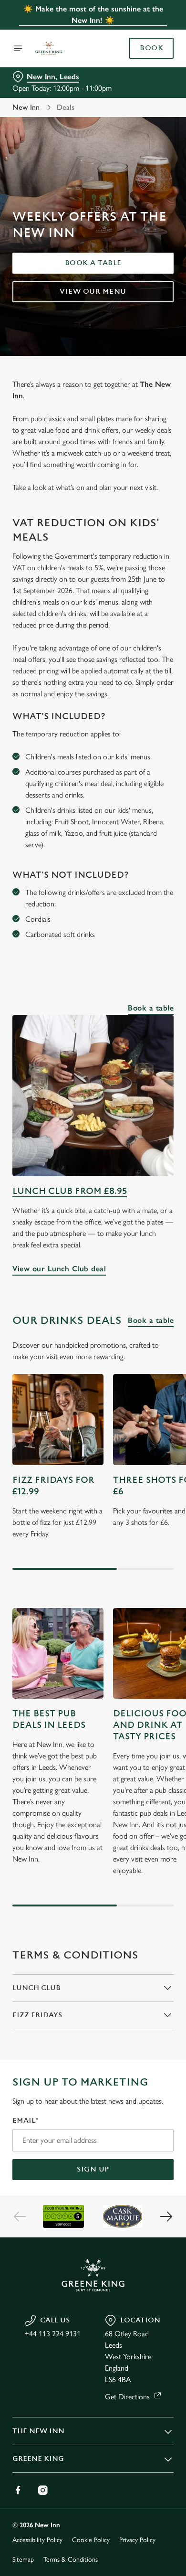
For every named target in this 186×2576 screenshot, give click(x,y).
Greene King (38, 2459)
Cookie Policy (91, 2540)
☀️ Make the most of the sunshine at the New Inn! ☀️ (93, 15)
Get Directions (127, 2397)
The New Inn (38, 2431)
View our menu (93, 292)
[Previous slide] (20, 2216)
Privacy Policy (137, 2540)
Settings (143, 1399)
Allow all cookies (93, 1430)
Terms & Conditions (71, 2560)
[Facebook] (18, 2490)
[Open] (18, 48)
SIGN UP (93, 2169)
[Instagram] (43, 2490)
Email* (26, 2121)
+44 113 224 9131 (53, 2334)
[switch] (161, 1301)
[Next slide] (166, 2216)
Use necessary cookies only (93, 1461)
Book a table (93, 263)
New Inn (26, 107)
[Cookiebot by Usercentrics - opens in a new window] (134, 1107)
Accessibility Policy (37, 2540)
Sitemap (23, 2560)
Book (151, 48)
